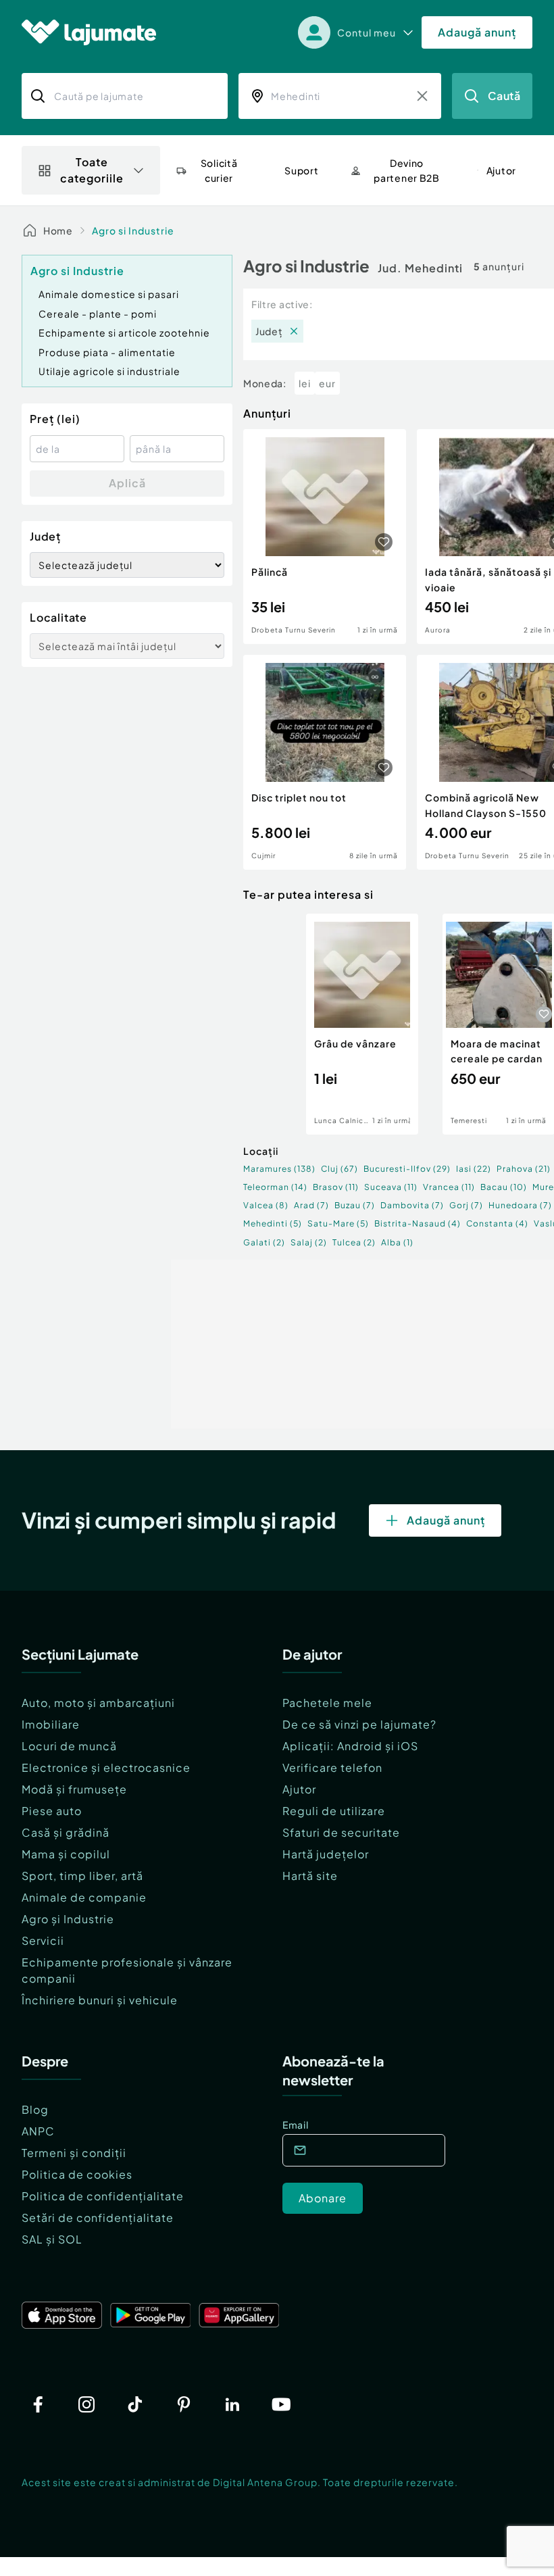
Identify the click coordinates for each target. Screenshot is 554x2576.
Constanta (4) (497, 1223)
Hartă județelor (326, 1854)
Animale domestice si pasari (109, 294)
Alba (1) (397, 1242)
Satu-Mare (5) (338, 1223)
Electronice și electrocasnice (106, 1767)
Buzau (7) (355, 1205)
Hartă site (310, 1876)
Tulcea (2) (354, 1242)
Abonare (323, 2198)
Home (58, 230)
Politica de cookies (77, 2174)
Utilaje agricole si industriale (109, 371)
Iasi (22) (474, 1169)
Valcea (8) (266, 1205)
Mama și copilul (66, 1854)
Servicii (43, 1940)
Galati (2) (264, 1242)
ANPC (38, 2131)
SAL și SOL (52, 2239)
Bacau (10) (504, 1187)
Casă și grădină (66, 1832)
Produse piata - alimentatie (107, 352)
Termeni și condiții (74, 2153)
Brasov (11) (336, 1187)
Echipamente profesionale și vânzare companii (127, 1970)
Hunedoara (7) (520, 1205)
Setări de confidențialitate (98, 2218)
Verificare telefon (332, 1767)
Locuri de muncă (69, 1746)
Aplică (127, 483)
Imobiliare (51, 1724)
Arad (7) (311, 1205)
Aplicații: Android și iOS (350, 1746)
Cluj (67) (339, 1169)
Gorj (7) (466, 1205)
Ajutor (299, 1789)
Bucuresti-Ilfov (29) (407, 1169)
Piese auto (52, 1811)
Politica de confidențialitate (103, 2196)
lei (305, 383)
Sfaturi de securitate (341, 1832)
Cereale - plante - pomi (98, 314)
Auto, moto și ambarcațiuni (98, 1703)
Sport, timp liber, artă (82, 1876)
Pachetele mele (327, 1703)
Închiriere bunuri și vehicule (100, 2000)
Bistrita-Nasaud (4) (418, 1223)
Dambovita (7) (412, 1205)
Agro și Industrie (68, 1919)
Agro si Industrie (133, 230)
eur (327, 383)
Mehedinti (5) (273, 1223)
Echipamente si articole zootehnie (124, 332)
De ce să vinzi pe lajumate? (359, 1724)
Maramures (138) (279, 1169)
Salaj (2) (309, 1242)
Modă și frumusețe (74, 1789)
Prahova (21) (524, 1169)
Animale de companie (84, 1897)
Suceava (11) (391, 1187)
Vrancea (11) (449, 1187)
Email (296, 2125)
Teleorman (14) (275, 1187)
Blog (35, 2109)
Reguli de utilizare (334, 1811)
